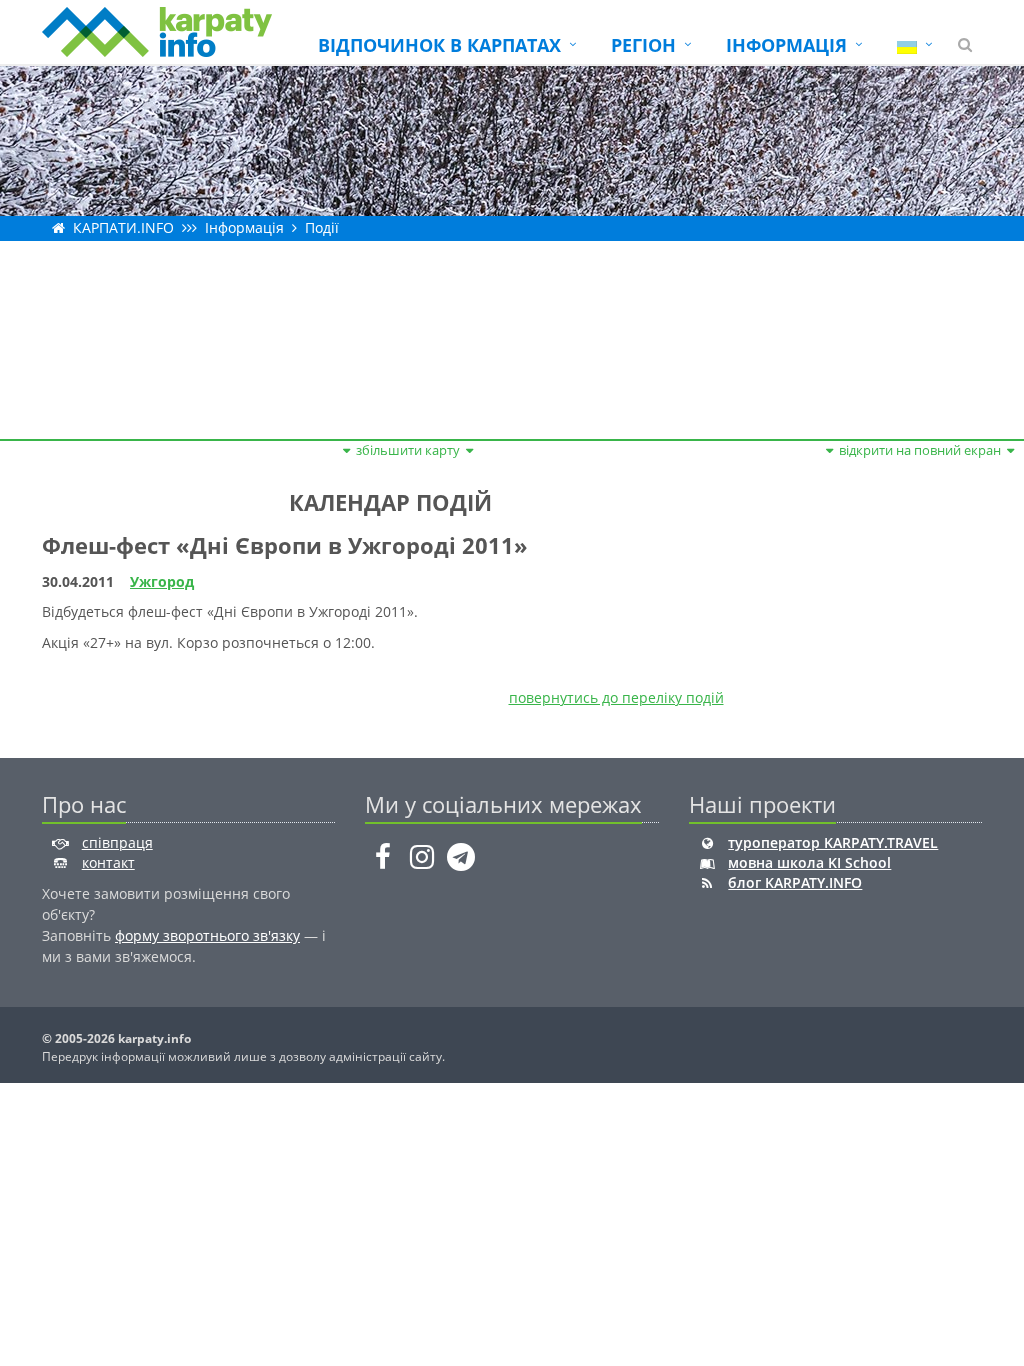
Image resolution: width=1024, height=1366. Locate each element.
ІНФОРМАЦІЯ (786, 45)
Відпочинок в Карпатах (439, 45)
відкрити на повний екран (920, 450)
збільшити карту (408, 450)
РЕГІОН (643, 45)
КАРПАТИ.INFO (123, 227)
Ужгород (162, 581)
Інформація (244, 227)
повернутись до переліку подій (616, 697)
